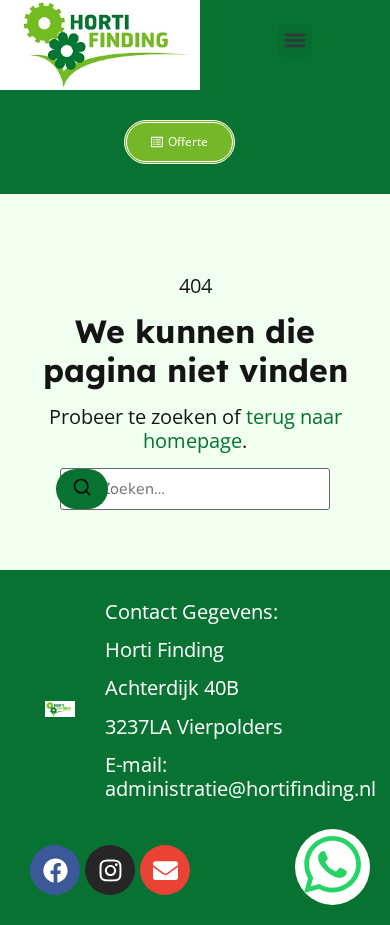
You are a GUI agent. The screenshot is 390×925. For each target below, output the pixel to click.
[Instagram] (110, 870)
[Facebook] (55, 870)
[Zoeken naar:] (195, 489)
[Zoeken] (82, 488)
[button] (295, 40)
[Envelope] (165, 870)
